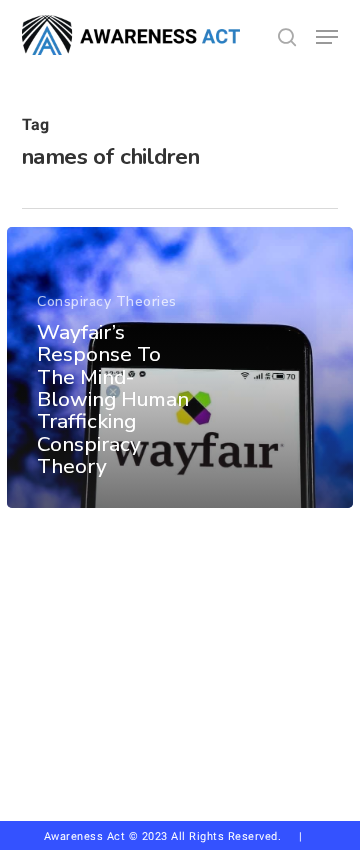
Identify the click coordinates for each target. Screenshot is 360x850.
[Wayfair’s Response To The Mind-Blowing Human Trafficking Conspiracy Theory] (180, 367)
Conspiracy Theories (107, 301)
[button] (327, 37)
